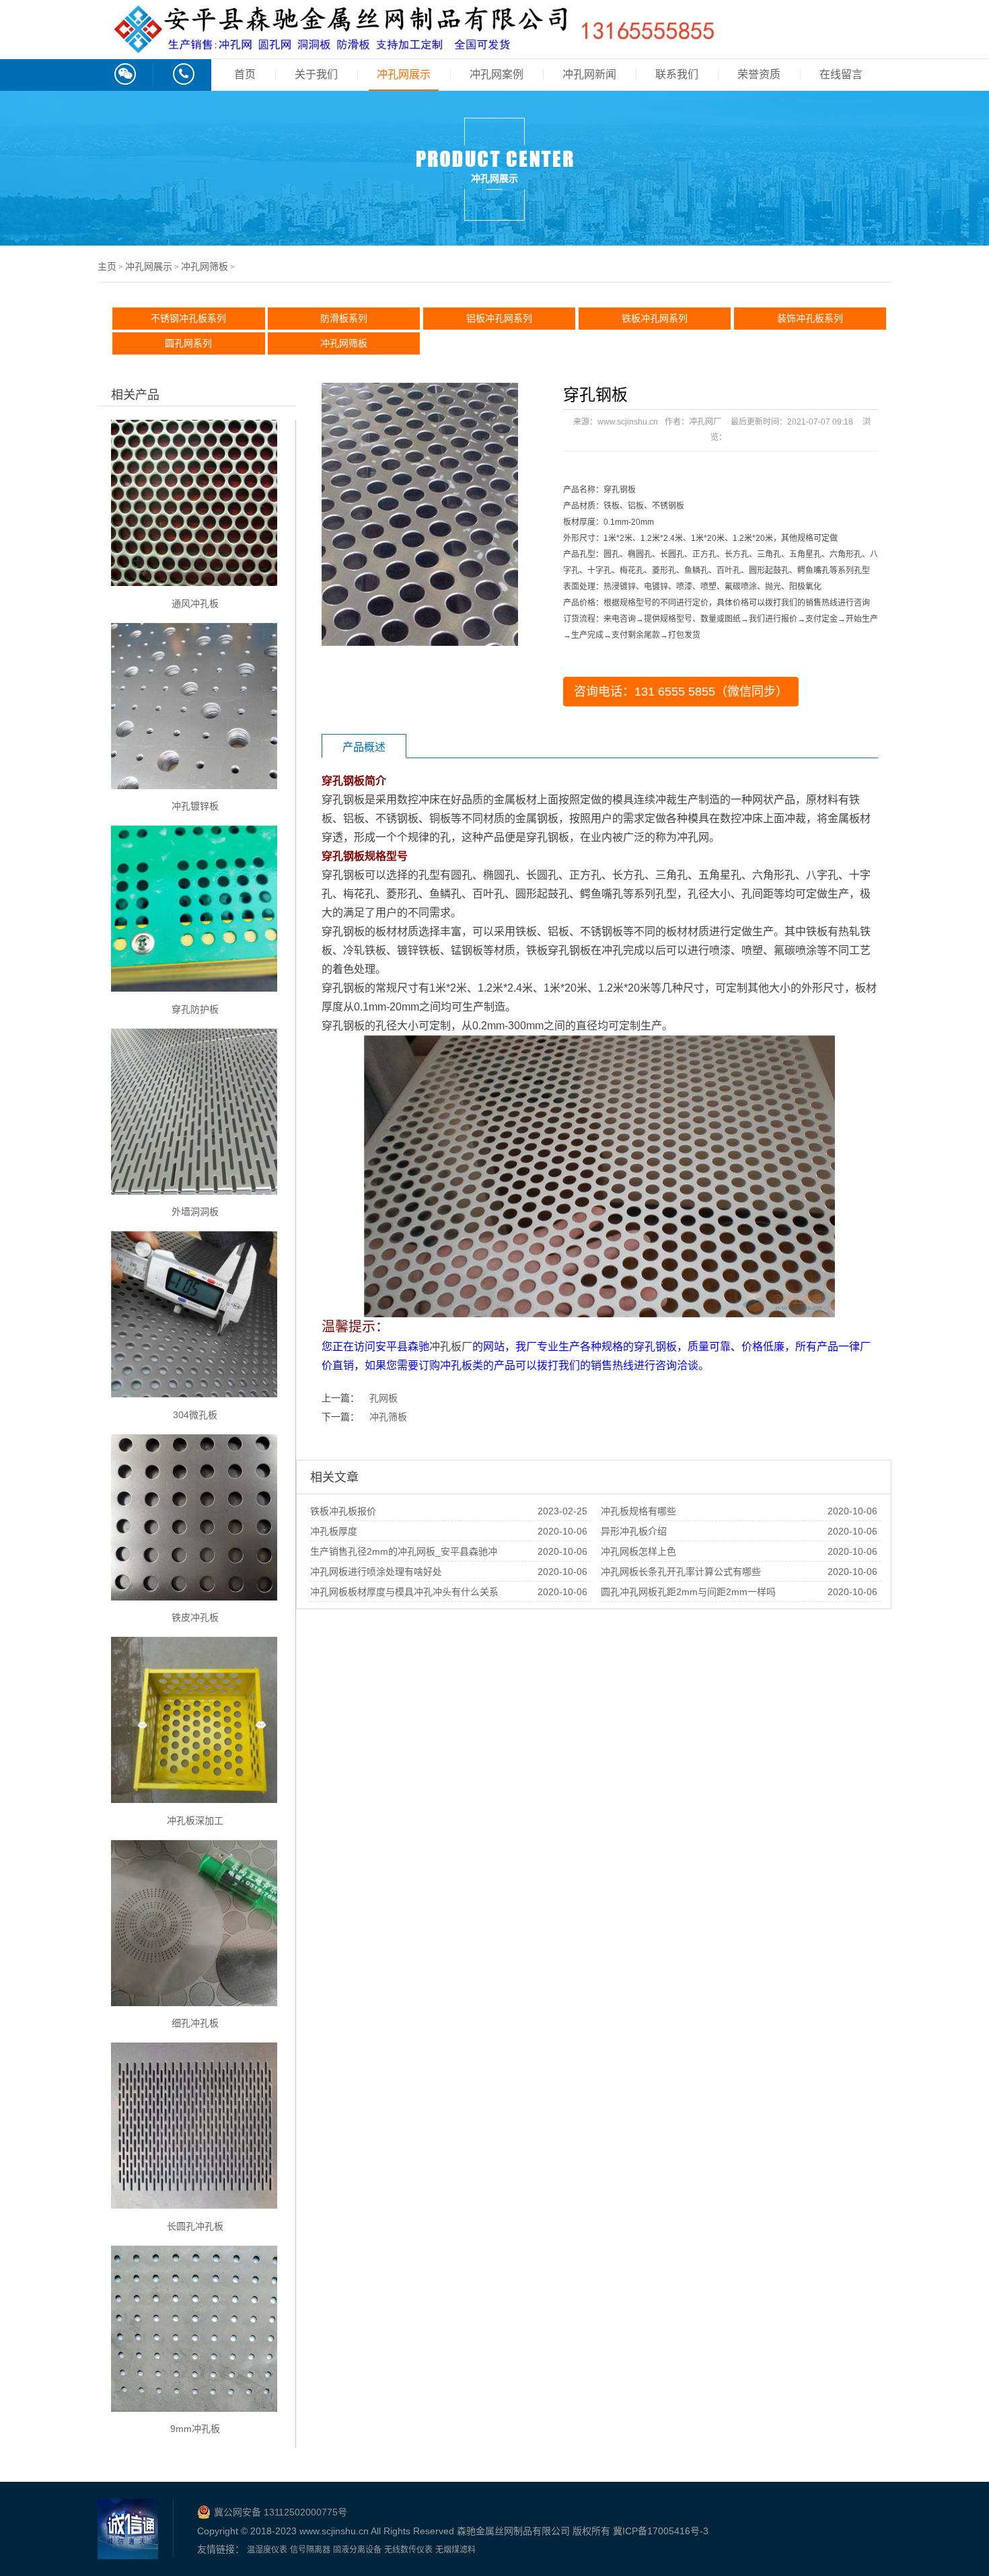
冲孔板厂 (451, 1347)
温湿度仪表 (267, 2550)
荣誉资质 (759, 74)
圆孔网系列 (188, 343)
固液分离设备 (357, 2550)
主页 (107, 266)
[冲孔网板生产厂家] (413, 46)
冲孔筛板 (388, 1417)
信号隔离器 (310, 2550)
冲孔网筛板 (205, 266)
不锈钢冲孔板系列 (188, 318)
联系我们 (677, 74)
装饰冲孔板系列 (810, 318)
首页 (245, 74)
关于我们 (316, 74)
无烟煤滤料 (455, 2550)
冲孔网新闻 (589, 74)
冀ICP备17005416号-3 (661, 2531)
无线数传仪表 (408, 2550)
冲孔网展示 (404, 74)
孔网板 (383, 1398)
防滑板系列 (344, 318)
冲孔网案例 (497, 74)
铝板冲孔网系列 (499, 318)
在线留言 (841, 74)
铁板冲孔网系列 (655, 318)
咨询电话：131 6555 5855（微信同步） (681, 692)
